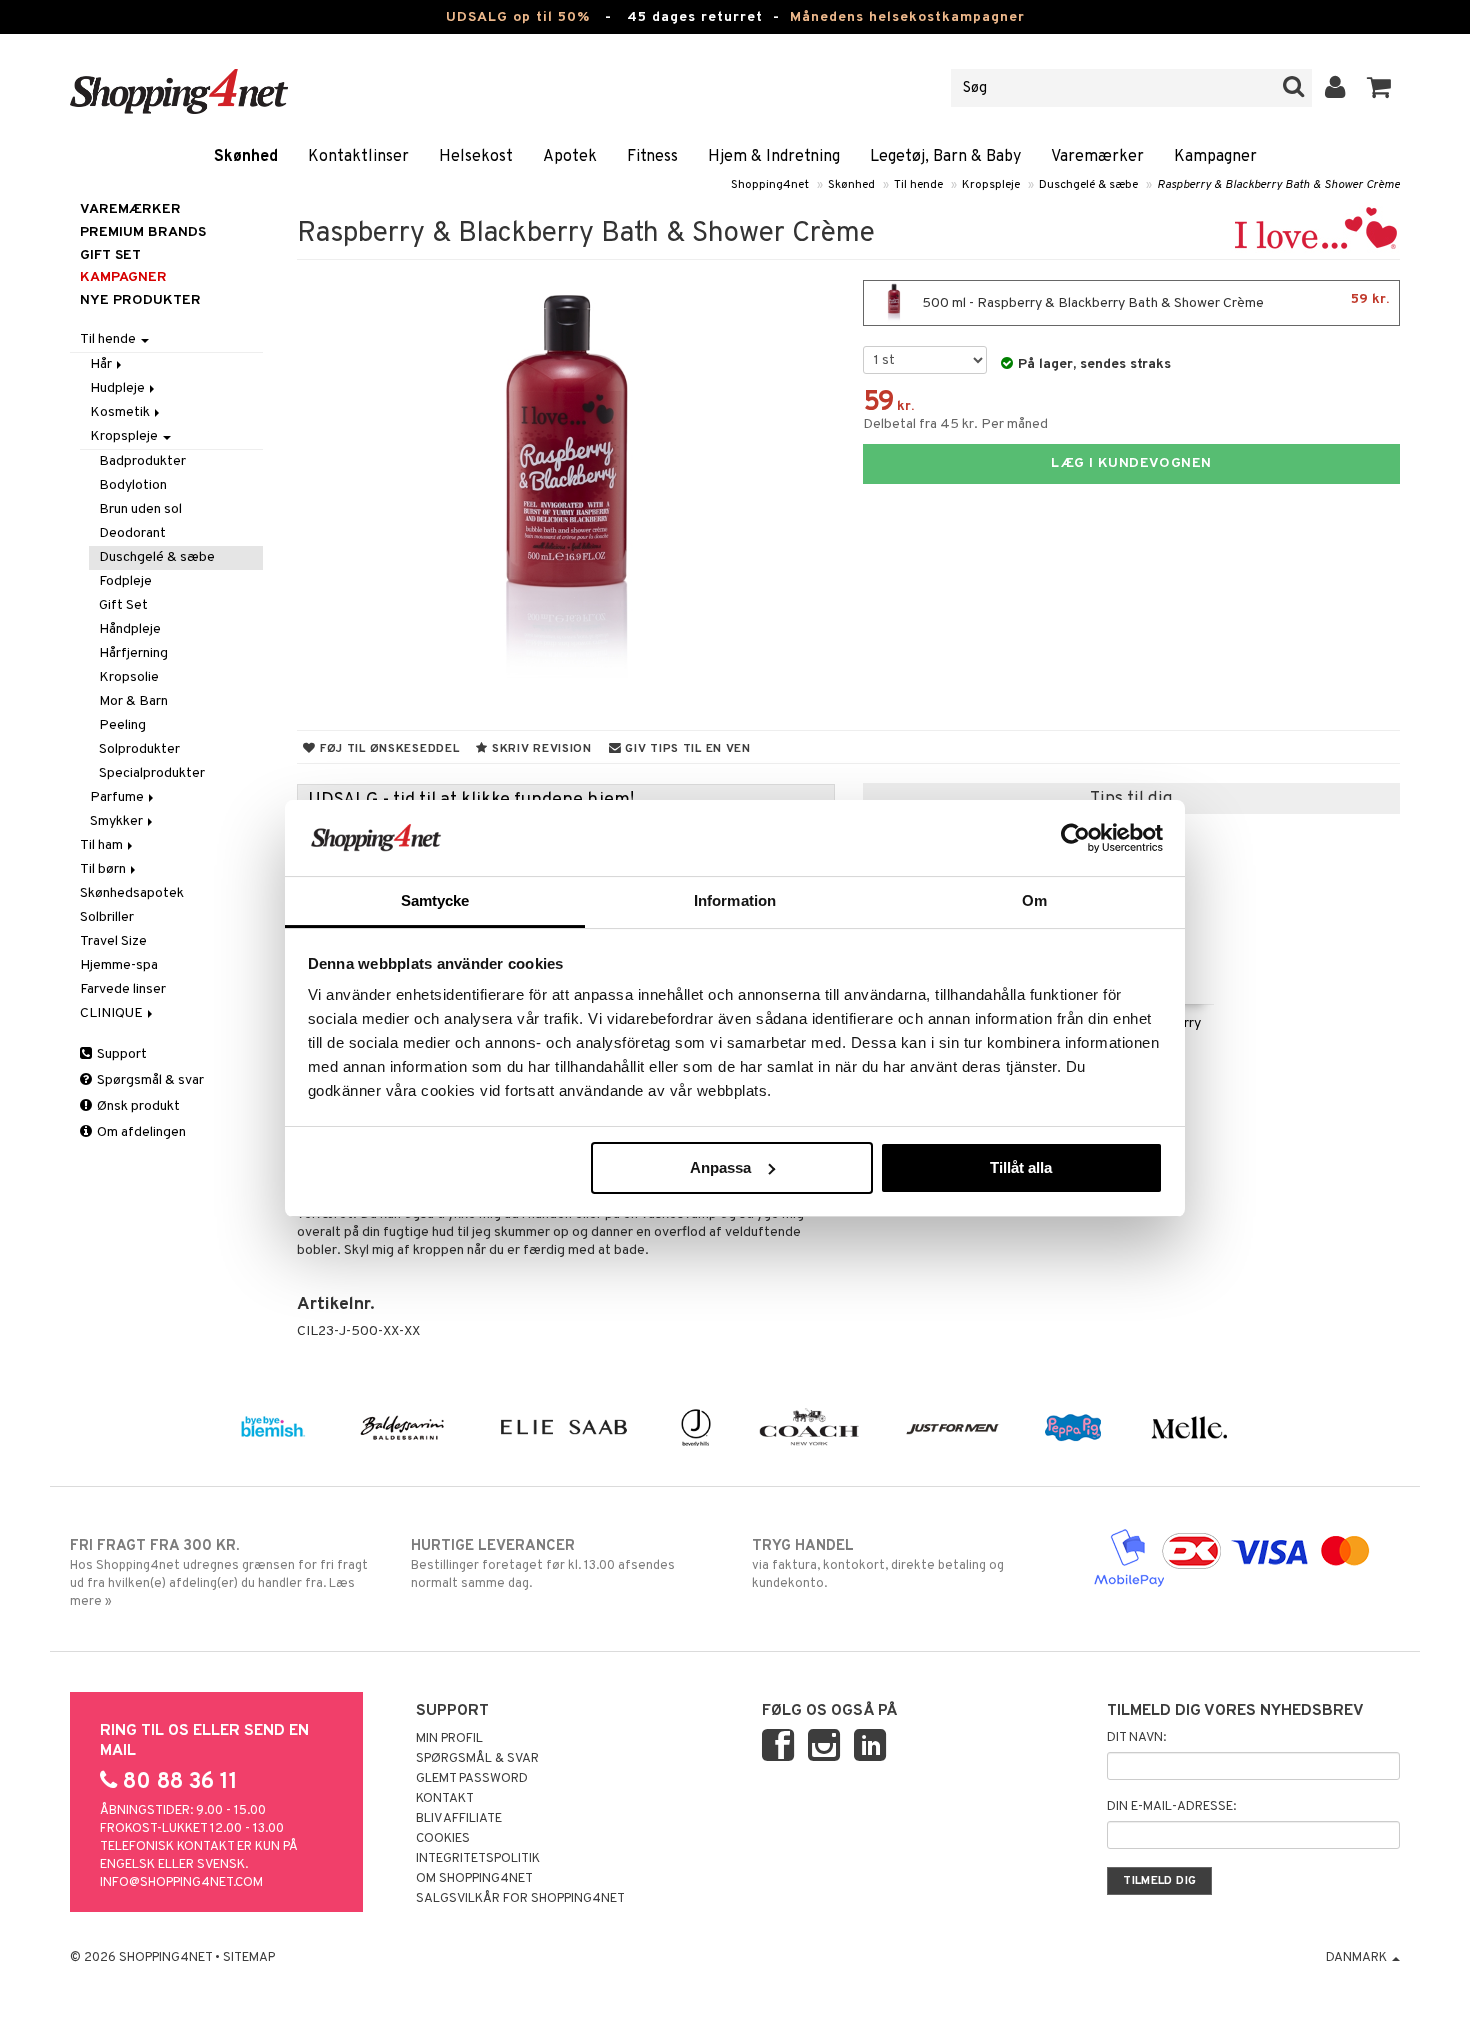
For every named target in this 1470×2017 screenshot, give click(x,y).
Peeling (122, 725)
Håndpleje (130, 629)
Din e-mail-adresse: (1171, 1807)
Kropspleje (991, 185)
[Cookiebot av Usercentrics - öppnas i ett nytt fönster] (1075, 838)
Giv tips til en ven (686, 749)
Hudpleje (119, 388)
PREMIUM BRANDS (143, 232)
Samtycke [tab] (435, 900)
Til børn (104, 869)
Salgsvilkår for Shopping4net (520, 1899)
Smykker (118, 821)
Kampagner (1215, 157)
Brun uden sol (140, 509)
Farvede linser (123, 989)
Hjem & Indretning (774, 157)
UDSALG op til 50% (518, 17)
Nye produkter (140, 300)
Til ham (103, 845)
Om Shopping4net (474, 1879)
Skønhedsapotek (132, 893)
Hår (102, 364)
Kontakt (445, 1799)
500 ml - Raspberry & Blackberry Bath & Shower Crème (1154, 301)
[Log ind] (1335, 88)
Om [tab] (1034, 900)
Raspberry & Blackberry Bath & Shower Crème (1278, 185)
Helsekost (476, 157)
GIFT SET (110, 255)
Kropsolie (129, 677)
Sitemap (249, 1958)
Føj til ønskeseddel (387, 749)
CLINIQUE (113, 1013)
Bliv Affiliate (459, 1819)
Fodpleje (125, 581)
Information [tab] (735, 900)
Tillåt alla (1021, 1167)
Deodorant (132, 533)
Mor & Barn (133, 701)
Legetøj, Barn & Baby (945, 157)
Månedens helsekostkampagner (907, 17)
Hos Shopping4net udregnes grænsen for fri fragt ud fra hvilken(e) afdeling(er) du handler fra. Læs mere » (219, 1573)
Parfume (118, 797)
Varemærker (1097, 157)
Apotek (570, 157)
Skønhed (246, 157)
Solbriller (107, 917)
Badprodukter (142, 461)
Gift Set (123, 605)
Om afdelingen (140, 1132)
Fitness (652, 157)
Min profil (449, 1739)
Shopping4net (770, 185)
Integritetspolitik (478, 1859)
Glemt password (472, 1779)
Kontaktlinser (358, 157)
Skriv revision (540, 749)
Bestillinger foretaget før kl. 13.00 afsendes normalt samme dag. (543, 1564)
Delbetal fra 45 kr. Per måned (955, 424)
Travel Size (113, 941)
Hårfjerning (133, 653)
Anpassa (720, 1167)
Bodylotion (133, 485)
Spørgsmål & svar (149, 1080)
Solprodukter (139, 749)
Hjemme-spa (119, 965)
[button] (1379, 88)
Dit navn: (1136, 1738)
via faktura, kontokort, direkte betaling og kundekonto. (878, 1564)
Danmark (1358, 1958)
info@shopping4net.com (181, 1883)
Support (120, 1054)
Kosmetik (121, 412)
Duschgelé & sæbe (1088, 185)
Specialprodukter (152, 773)
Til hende (918, 185)
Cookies (443, 1839)
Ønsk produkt (137, 1106)
